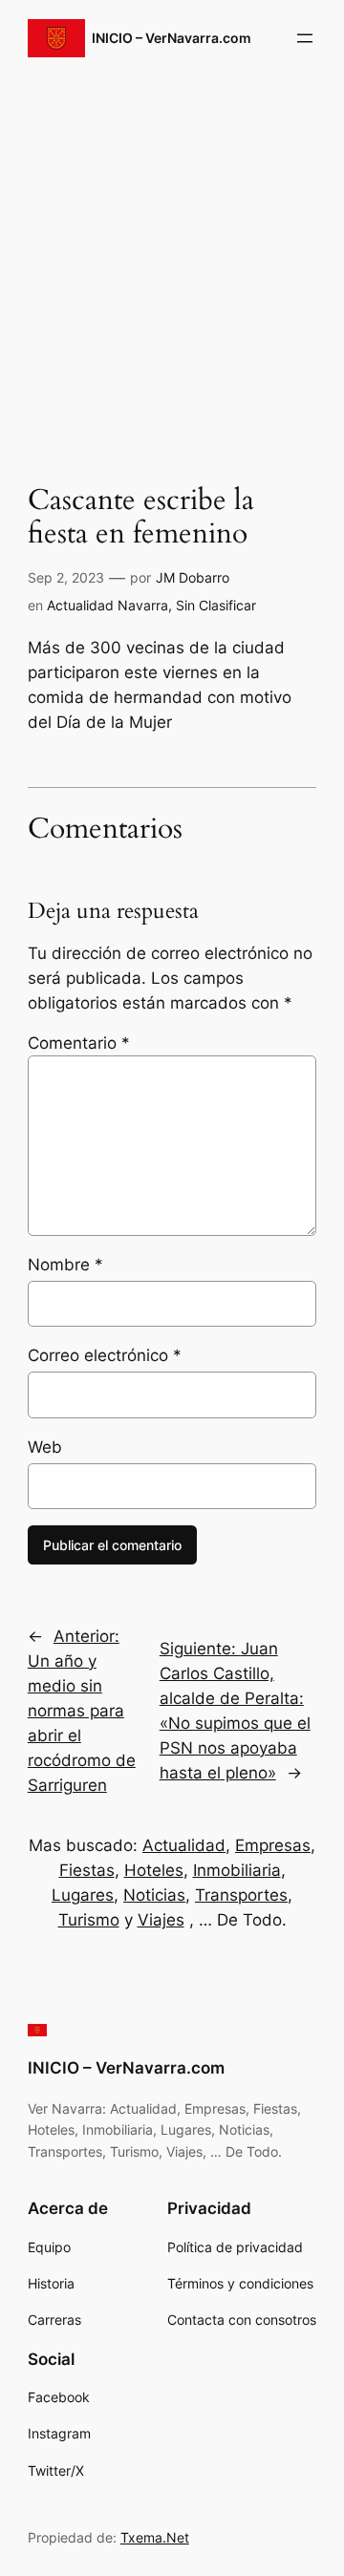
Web (45, 1447)
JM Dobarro (193, 577)
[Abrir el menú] (305, 38)
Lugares (83, 1895)
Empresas (273, 1845)
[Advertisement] (172, 266)
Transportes (241, 1895)
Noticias (154, 1895)
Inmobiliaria (237, 1870)
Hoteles (154, 1870)
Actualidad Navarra (107, 605)
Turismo (89, 1920)
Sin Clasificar (216, 605)
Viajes (161, 1920)
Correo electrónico (105, 1355)
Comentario (79, 1043)
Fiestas (87, 1870)
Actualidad (184, 1845)
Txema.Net (155, 2537)
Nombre (65, 1265)
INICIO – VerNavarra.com (172, 38)
